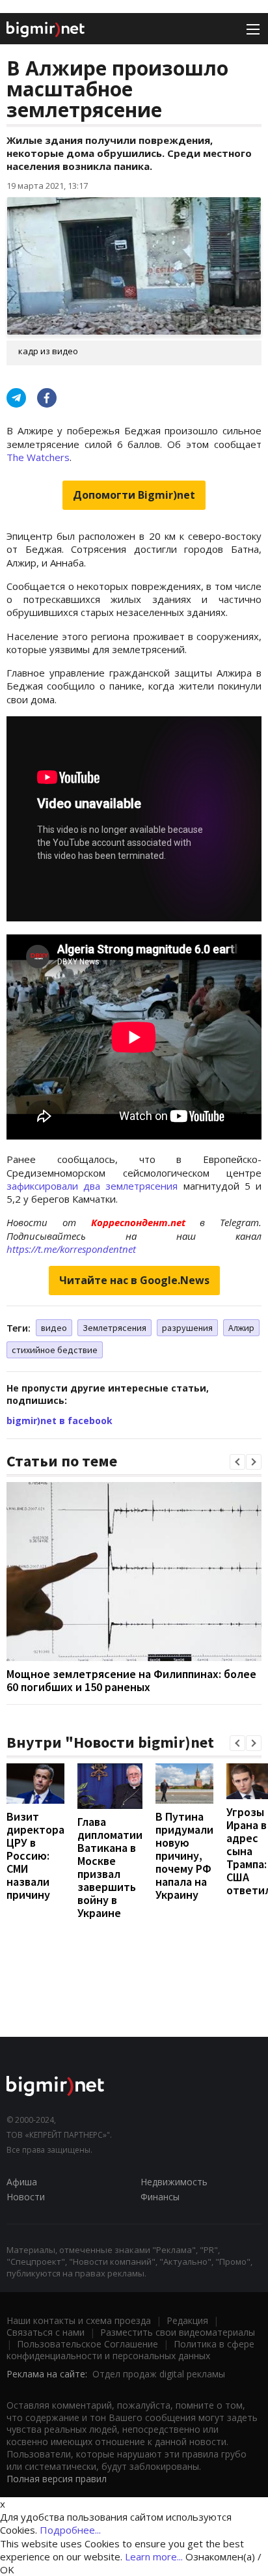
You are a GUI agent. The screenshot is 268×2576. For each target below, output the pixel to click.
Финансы (160, 2197)
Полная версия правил (57, 2479)
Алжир (241, 1328)
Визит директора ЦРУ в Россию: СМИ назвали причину (35, 1855)
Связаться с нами (46, 2332)
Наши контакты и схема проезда (79, 2320)
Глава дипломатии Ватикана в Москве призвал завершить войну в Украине (110, 1867)
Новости (26, 2197)
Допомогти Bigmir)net (134, 495)
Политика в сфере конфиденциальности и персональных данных (130, 2350)
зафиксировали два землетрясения (92, 1186)
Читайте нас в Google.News (134, 1280)
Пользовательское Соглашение (87, 2344)
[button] (237, 1462)
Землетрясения (114, 1328)
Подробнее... (70, 2530)
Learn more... (154, 2556)
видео (54, 1328)
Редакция (187, 2320)
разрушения (187, 1328)
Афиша (22, 2182)
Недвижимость (174, 2182)
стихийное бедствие (55, 1350)
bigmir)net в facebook (60, 1421)
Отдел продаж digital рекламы (159, 2374)
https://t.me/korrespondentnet (71, 1249)
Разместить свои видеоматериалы (178, 2332)
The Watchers (38, 457)
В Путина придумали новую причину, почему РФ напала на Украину (184, 1855)
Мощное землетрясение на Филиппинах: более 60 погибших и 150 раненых (131, 1680)
